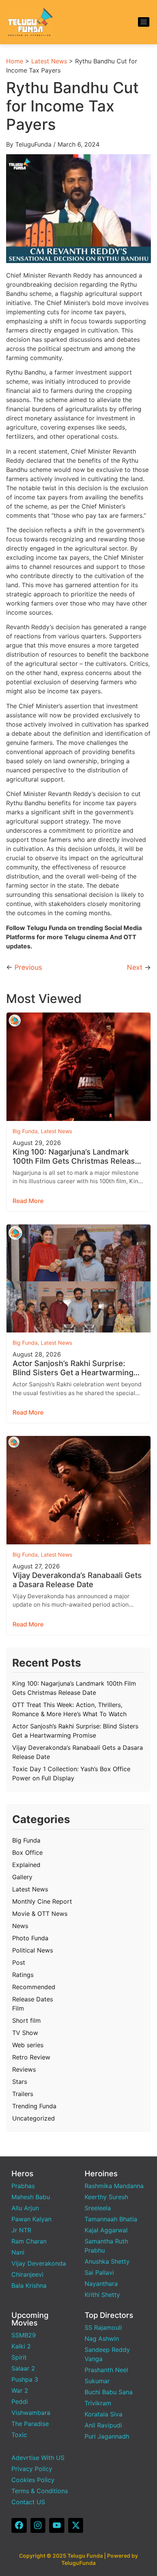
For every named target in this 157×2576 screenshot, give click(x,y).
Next (135, 967)
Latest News (49, 61)
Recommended (34, 1987)
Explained (26, 1865)
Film (18, 2008)
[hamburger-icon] (144, 22)
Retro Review (31, 2057)
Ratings (23, 1975)
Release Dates (33, 1999)
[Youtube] (57, 2526)
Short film (26, 2020)
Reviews (24, 2069)
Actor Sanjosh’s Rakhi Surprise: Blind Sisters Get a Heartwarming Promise (73, 1368)
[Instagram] (38, 2526)
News (20, 1926)
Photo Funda (30, 1938)
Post (19, 1962)
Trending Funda (34, 2106)
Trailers (23, 2094)
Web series (28, 2045)
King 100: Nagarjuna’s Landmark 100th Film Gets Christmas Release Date (76, 1156)
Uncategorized (34, 2118)
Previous (28, 967)
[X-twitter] (76, 2526)
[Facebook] (19, 2526)
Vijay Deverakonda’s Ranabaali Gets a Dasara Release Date (77, 1580)
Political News (33, 1950)
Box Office (27, 1852)
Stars (20, 2082)
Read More (28, 1201)
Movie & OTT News (40, 1914)
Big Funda (25, 1131)
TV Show (25, 2033)
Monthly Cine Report (42, 1901)
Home (15, 61)
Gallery (22, 1877)
